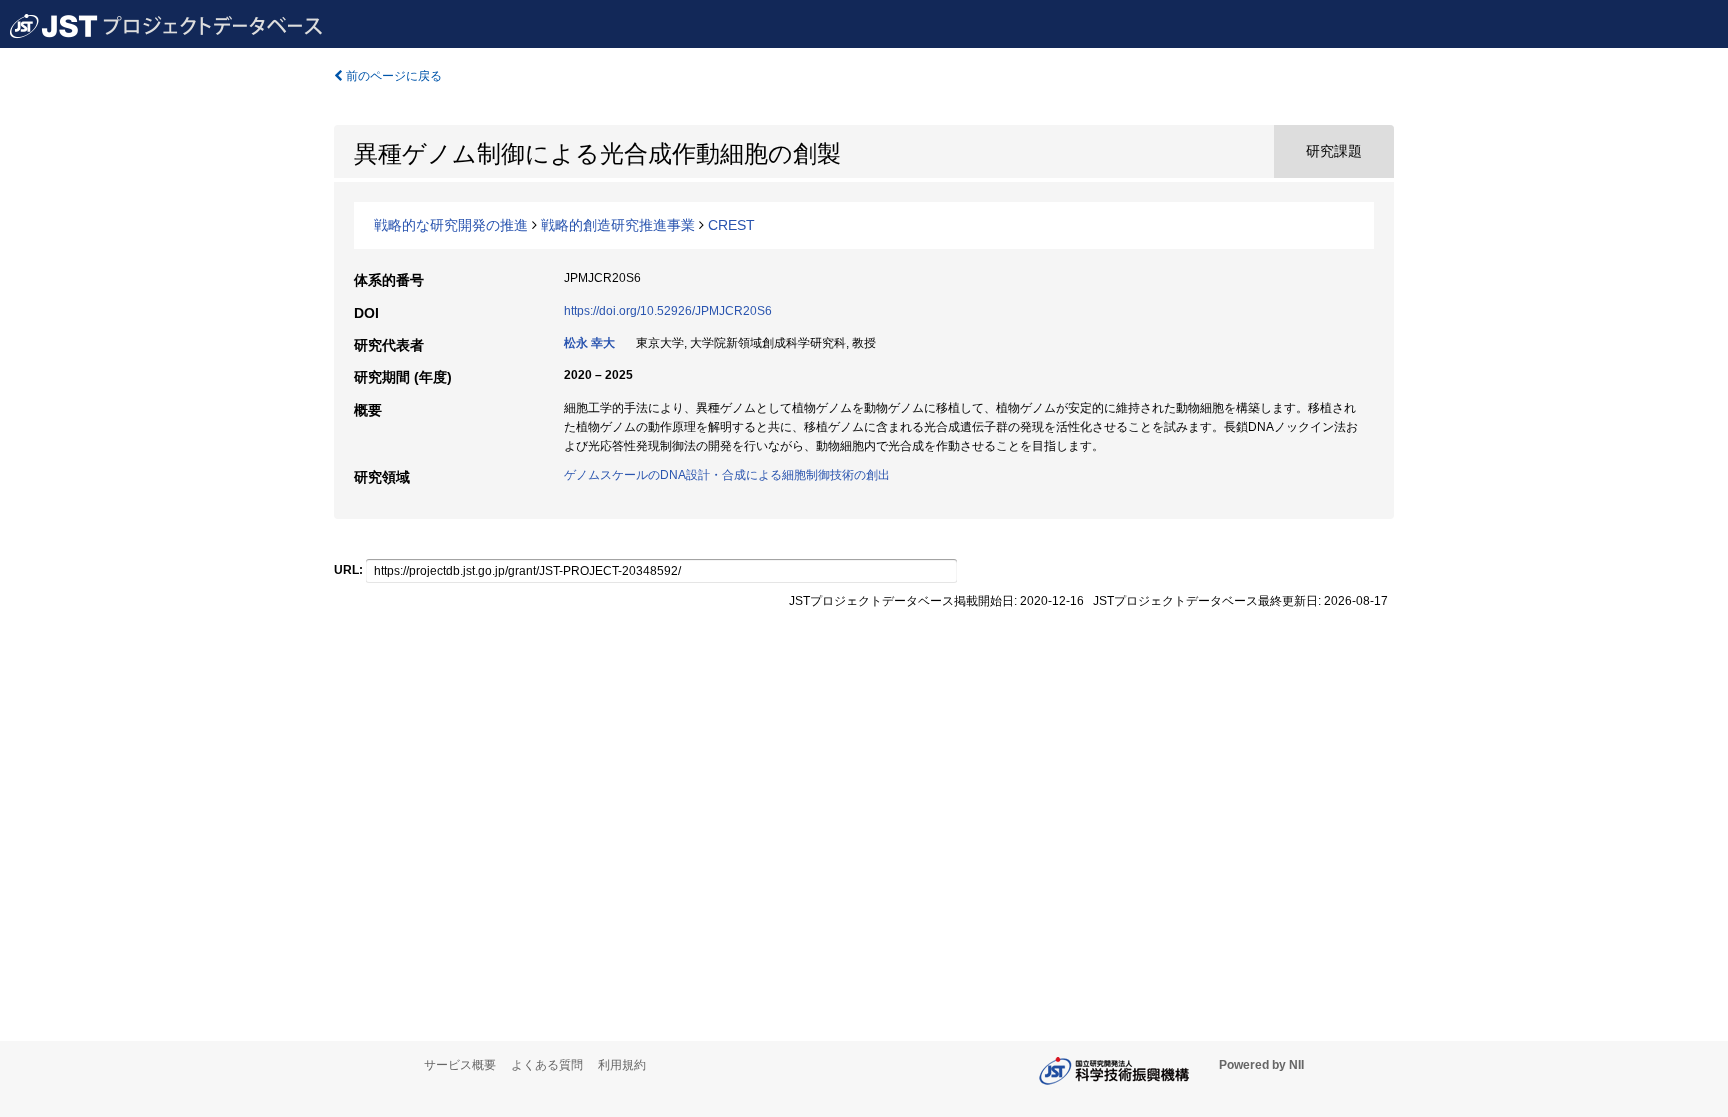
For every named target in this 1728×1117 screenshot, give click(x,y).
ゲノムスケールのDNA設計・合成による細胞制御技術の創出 (727, 475)
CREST (731, 225)
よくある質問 (547, 1065)
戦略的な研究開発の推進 (451, 225)
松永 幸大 (589, 343)
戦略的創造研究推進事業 (618, 225)
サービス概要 (460, 1065)
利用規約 (622, 1065)
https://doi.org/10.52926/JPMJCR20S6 (668, 311)
